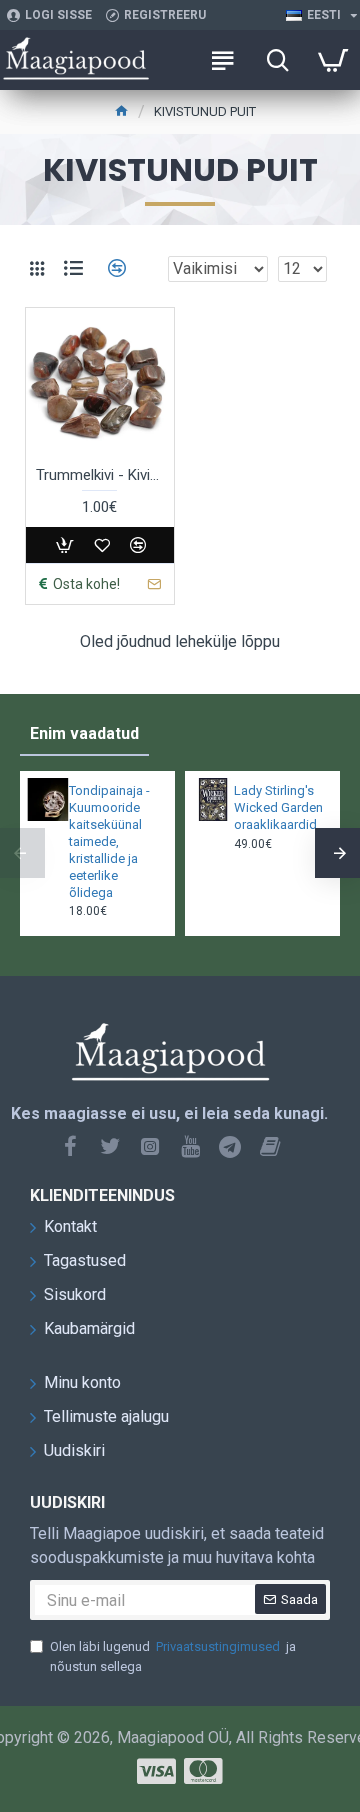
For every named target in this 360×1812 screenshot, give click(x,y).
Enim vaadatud (84, 733)
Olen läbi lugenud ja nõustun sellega (173, 1656)
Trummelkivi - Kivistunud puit (100, 475)
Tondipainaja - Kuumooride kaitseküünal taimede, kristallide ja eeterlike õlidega (109, 841)
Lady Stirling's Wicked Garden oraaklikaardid (278, 807)
